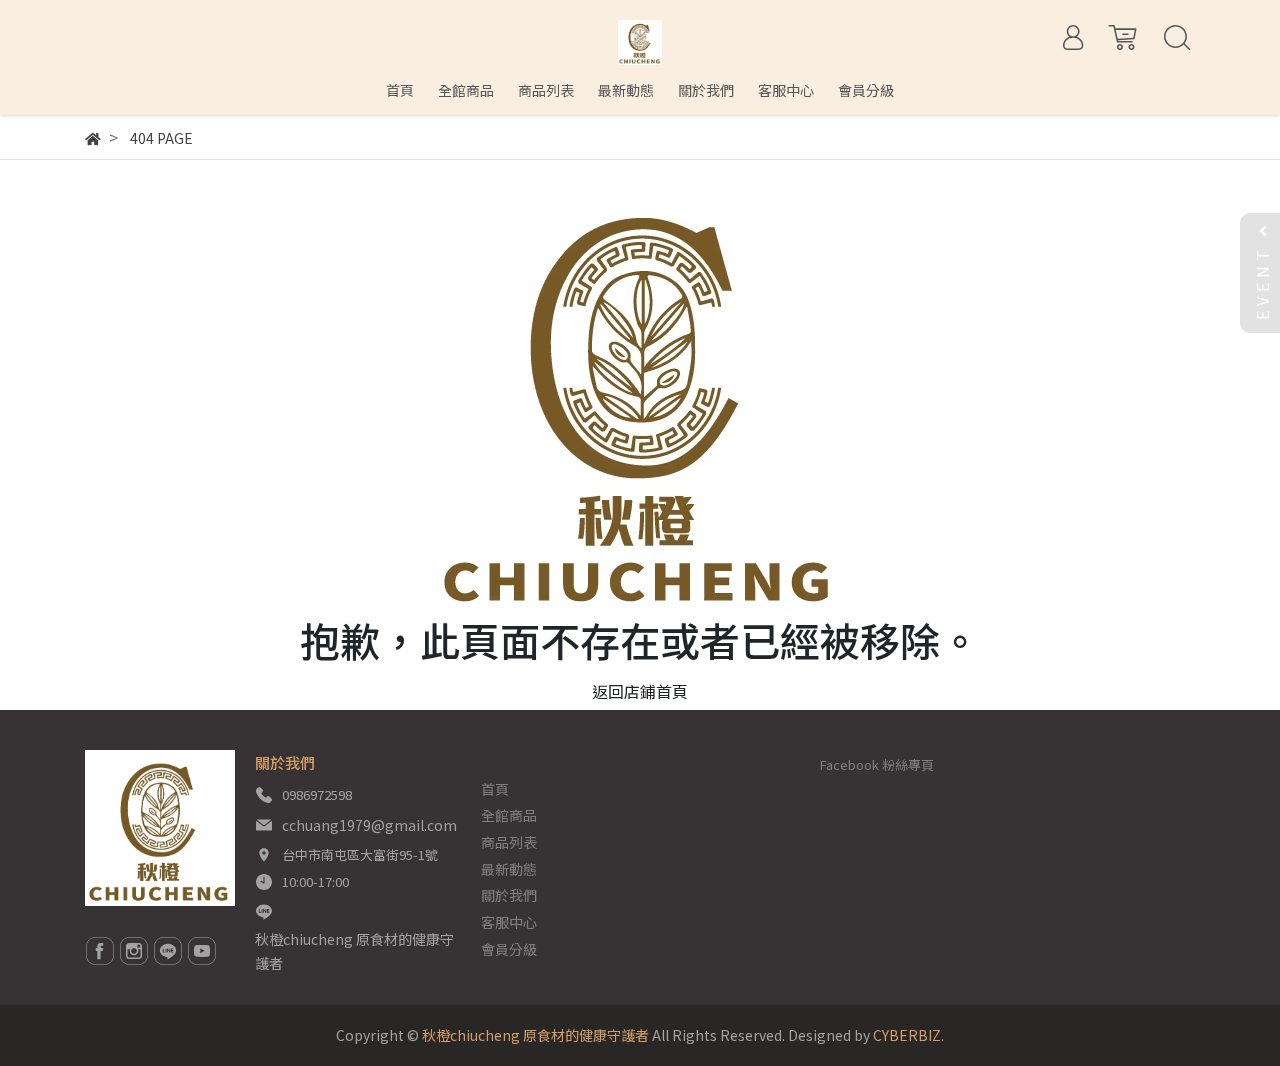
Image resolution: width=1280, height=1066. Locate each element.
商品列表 (509, 842)
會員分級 (509, 949)
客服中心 (509, 922)
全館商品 (509, 815)
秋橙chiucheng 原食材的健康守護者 (354, 951)
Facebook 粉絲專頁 (877, 764)
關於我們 (509, 895)
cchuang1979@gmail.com (369, 825)
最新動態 (509, 869)
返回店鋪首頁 (640, 691)
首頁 (495, 789)
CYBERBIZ (907, 1035)
